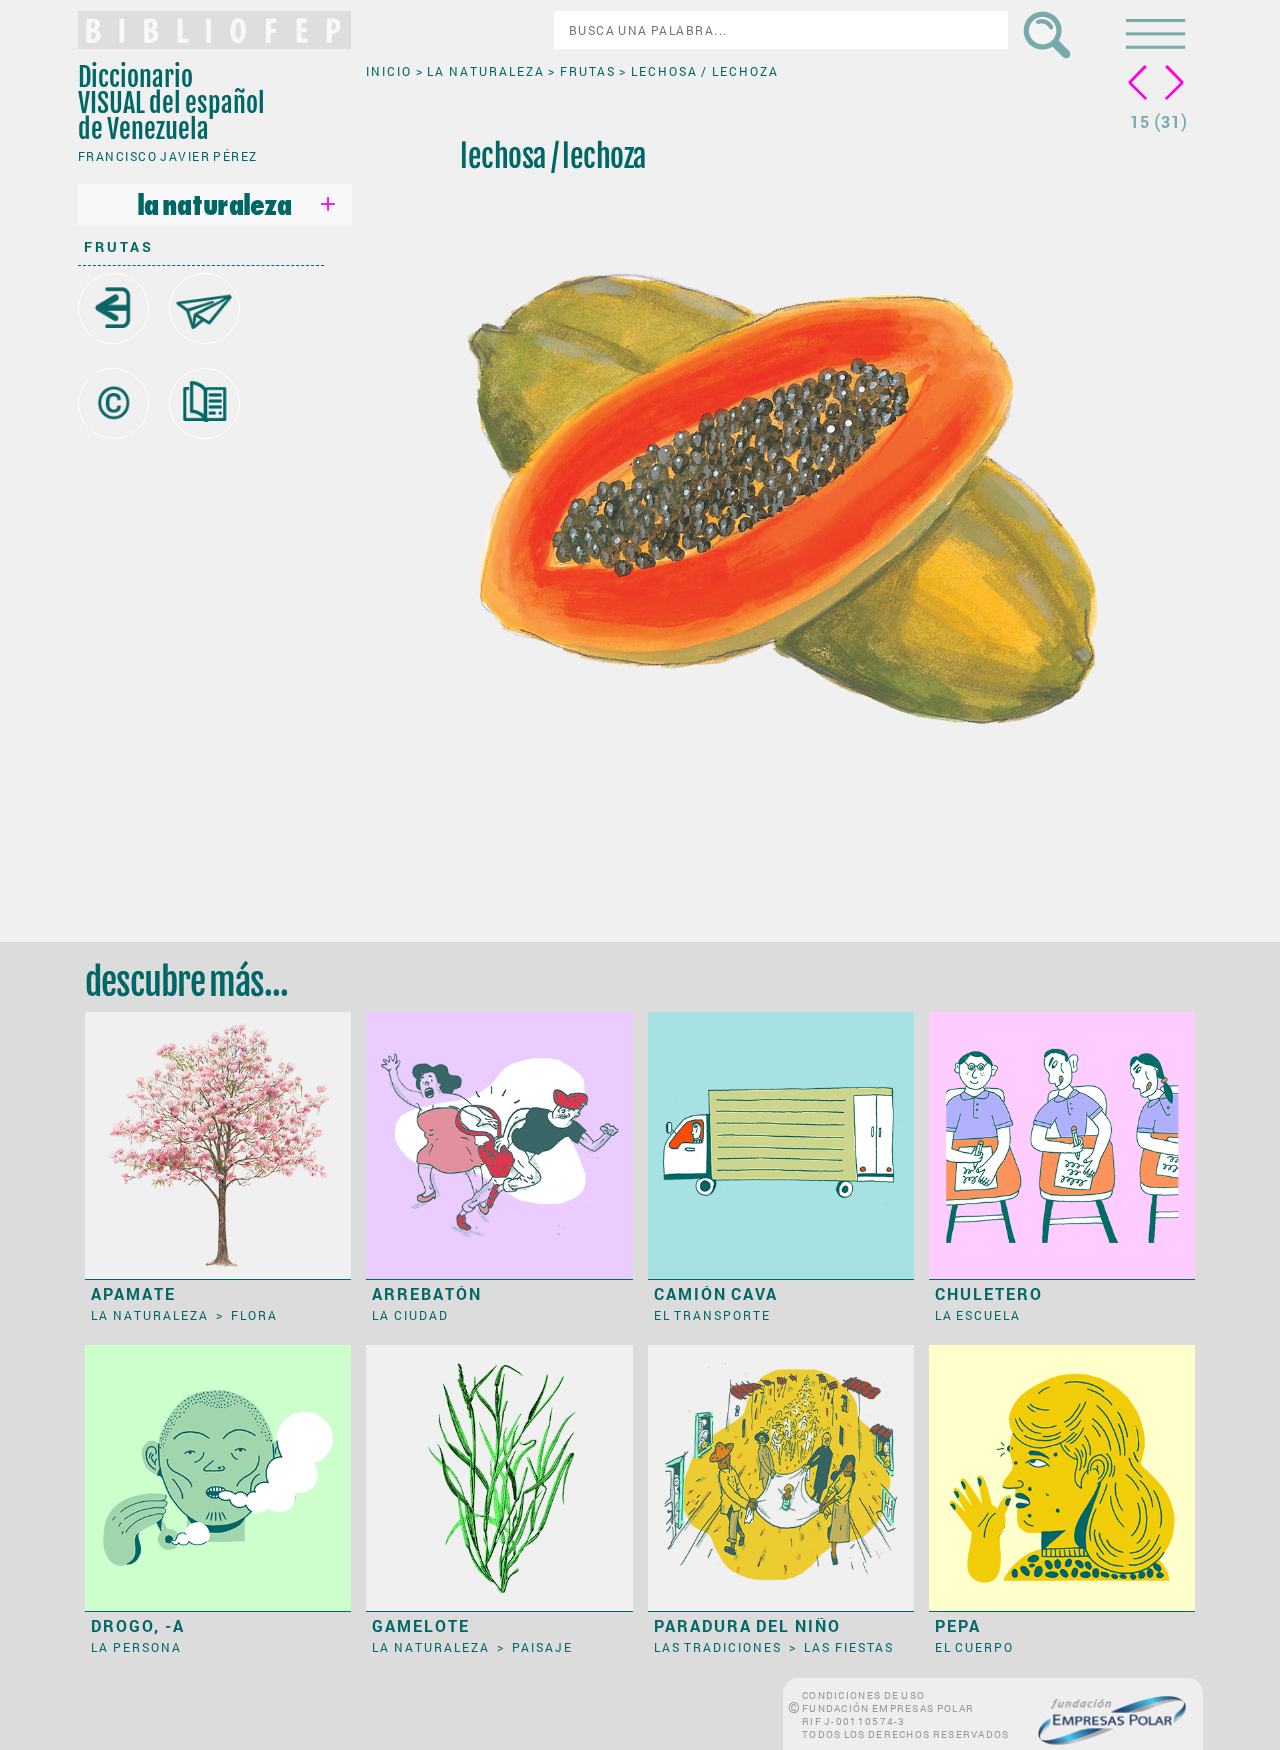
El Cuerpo (975, 1647)
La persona (136, 1647)
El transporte (713, 1315)
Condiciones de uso (863, 1695)
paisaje (542, 1647)
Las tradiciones (720, 1647)
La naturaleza (487, 71)
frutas (119, 246)
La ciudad (410, 1315)
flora (254, 1315)
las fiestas (849, 1647)
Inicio (391, 71)
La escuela (978, 1315)
